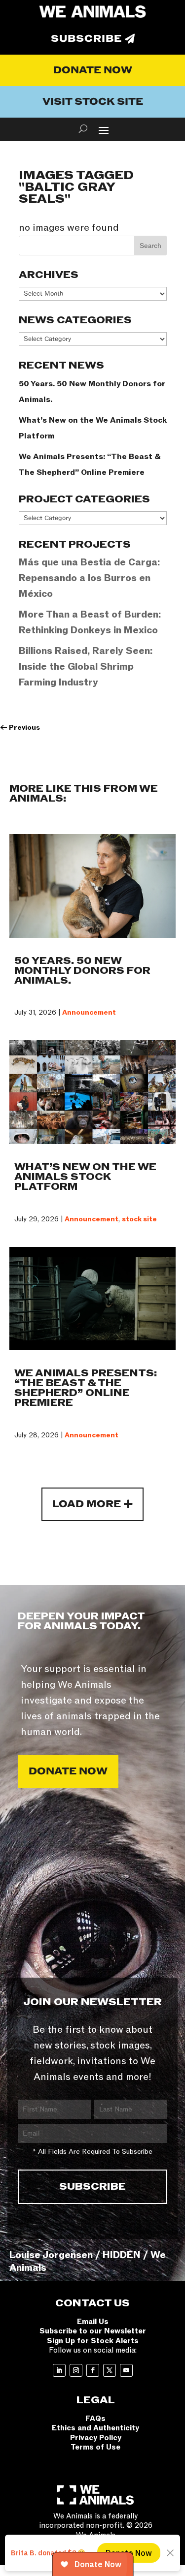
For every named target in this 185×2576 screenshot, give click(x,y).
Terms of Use (95, 2447)
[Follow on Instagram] (76, 2370)
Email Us (93, 2322)
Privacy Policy (96, 2438)
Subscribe (86, 39)
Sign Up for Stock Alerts (93, 2341)
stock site (139, 1219)
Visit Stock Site (93, 102)
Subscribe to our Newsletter (93, 2331)
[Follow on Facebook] (93, 2370)
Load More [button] (87, 1504)
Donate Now (93, 70)
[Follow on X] (110, 2370)
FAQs (95, 2419)
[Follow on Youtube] (126, 2370)
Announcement (89, 1012)
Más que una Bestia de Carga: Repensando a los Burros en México (89, 578)
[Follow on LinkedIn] (59, 2370)
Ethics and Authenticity (95, 2428)
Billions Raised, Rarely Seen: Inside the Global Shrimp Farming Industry (86, 667)
